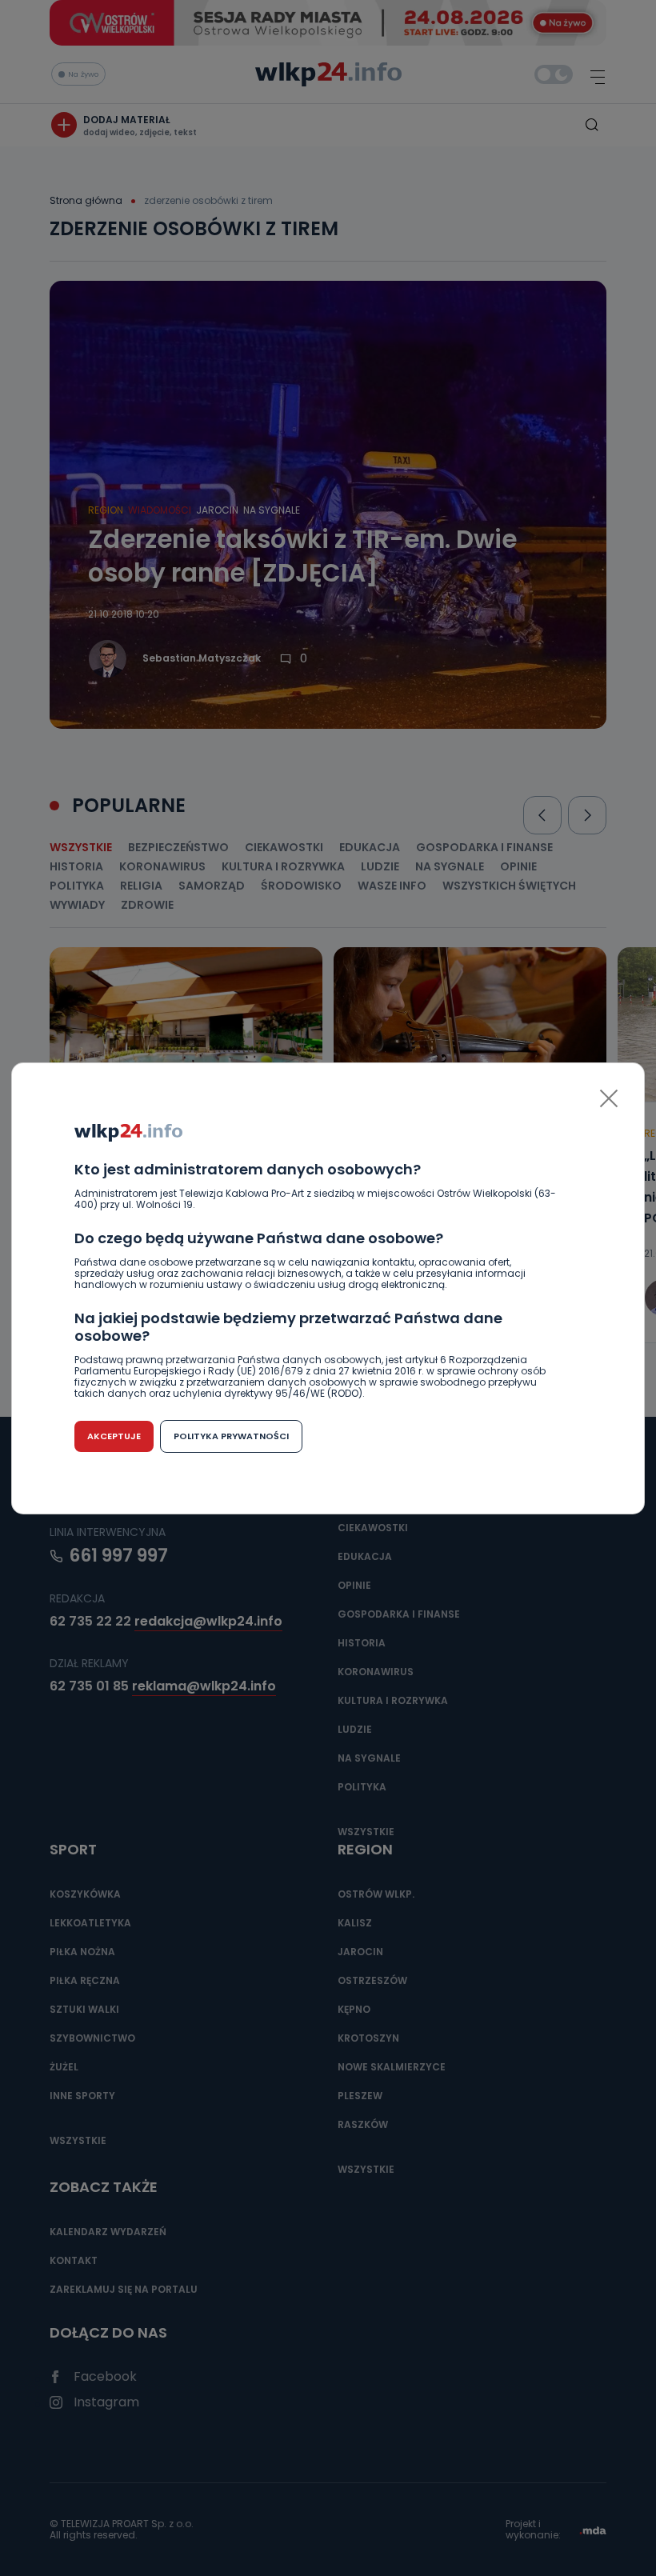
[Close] (609, 1098)
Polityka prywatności (231, 1436)
